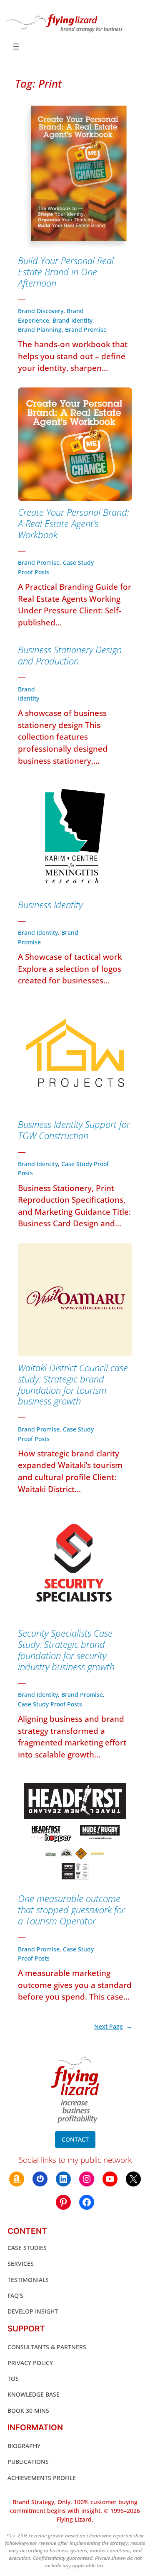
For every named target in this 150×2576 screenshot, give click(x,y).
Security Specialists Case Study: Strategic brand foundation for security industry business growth (66, 1650)
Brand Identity (72, 320)
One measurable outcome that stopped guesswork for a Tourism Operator (71, 1910)
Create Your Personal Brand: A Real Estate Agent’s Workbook (74, 524)
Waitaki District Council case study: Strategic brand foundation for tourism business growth (73, 1385)
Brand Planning (40, 330)
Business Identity (50, 905)
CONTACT (75, 2139)
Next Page (113, 2026)
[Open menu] (16, 47)
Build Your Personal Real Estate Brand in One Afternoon (66, 272)
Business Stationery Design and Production (70, 656)
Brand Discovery (41, 311)
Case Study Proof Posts (50, 1704)
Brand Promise (86, 330)
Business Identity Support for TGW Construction (74, 1130)
